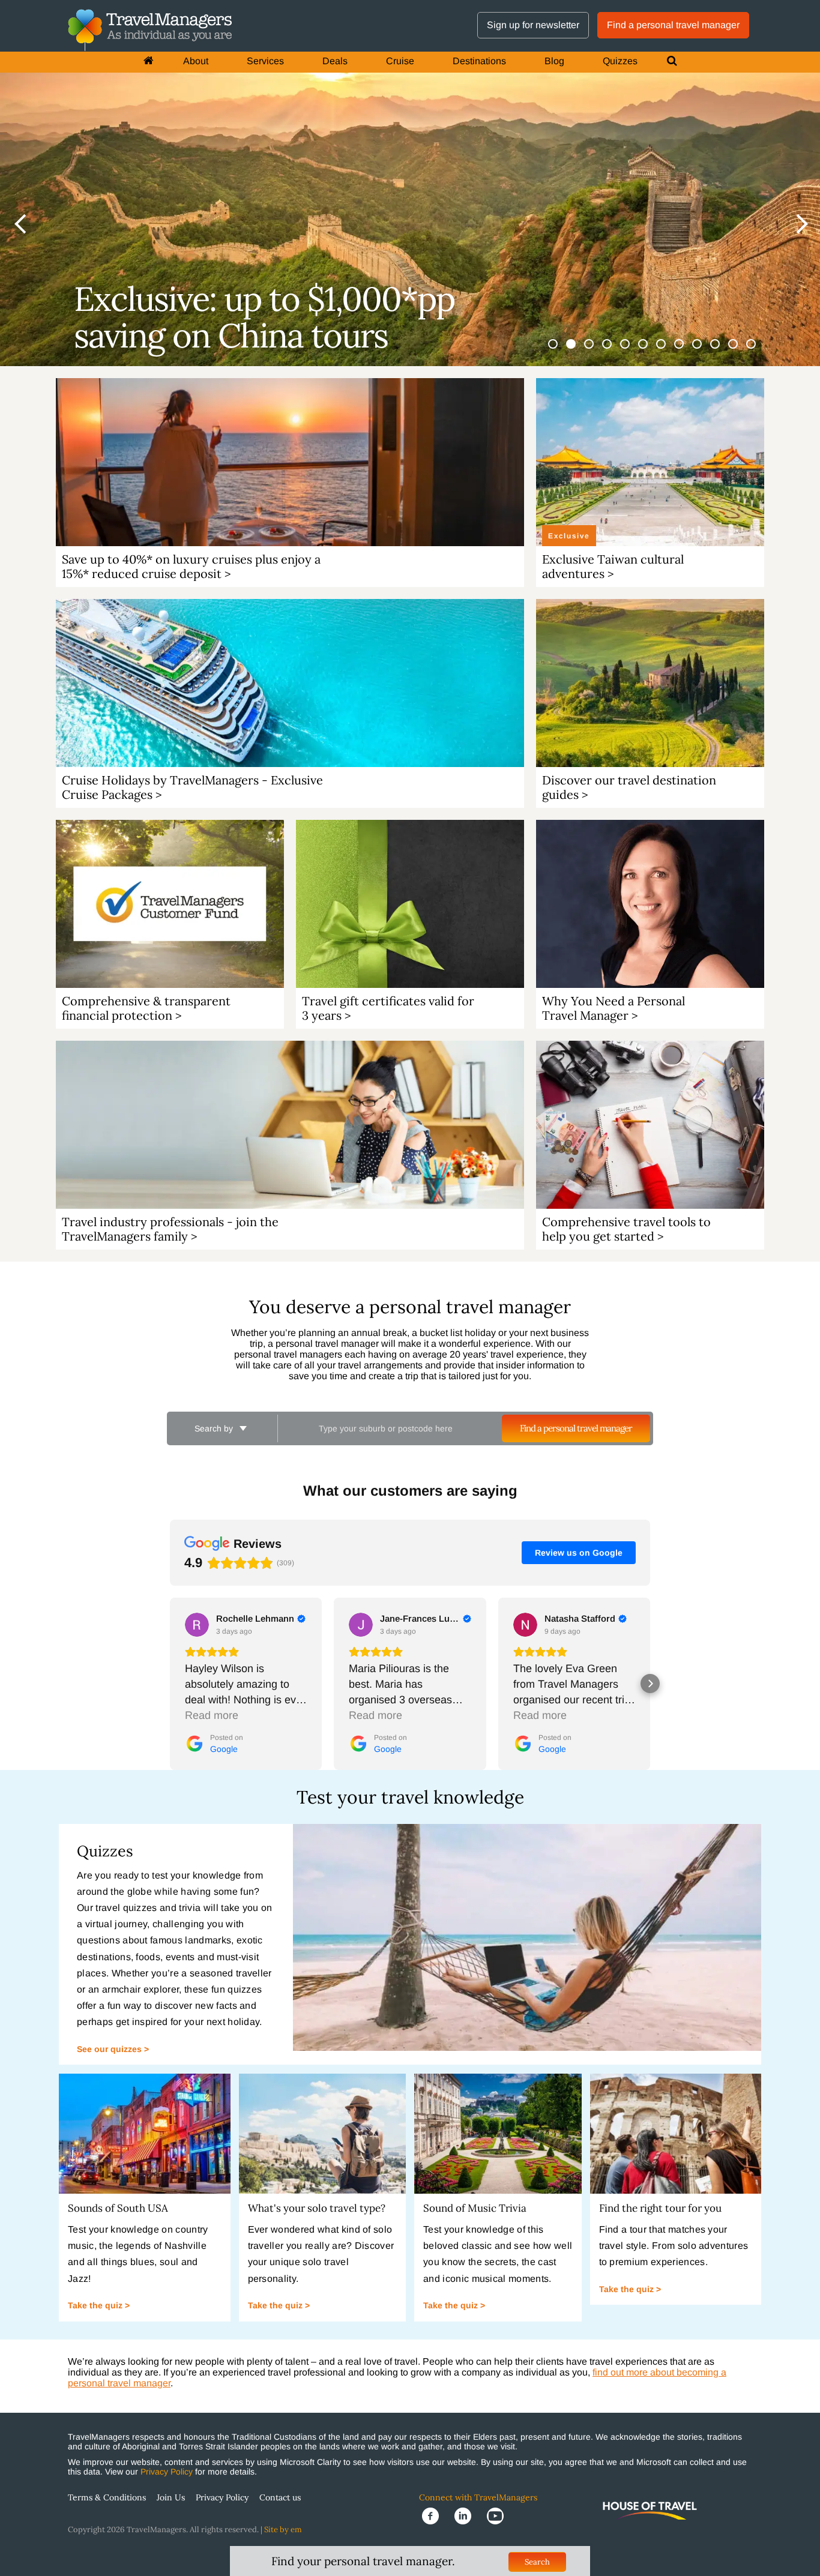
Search (537, 2562)
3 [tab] (596, 351)
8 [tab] (686, 351)
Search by (215, 1428)
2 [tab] (578, 351)
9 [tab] (704, 351)
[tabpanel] (410, 183)
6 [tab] (650, 351)
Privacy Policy (167, 2472)
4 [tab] (614, 351)
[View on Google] (197, 1625)
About (196, 61)
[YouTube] (499, 2515)
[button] (170, 1684)
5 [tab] (632, 351)
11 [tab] (740, 351)
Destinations (479, 61)
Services (265, 61)
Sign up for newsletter (533, 25)
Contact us (280, 2497)
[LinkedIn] (468, 2515)
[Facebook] (435, 2515)
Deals (335, 61)
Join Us (171, 2497)
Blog (554, 61)
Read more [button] (212, 1715)
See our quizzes (110, 2049)
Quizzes (620, 61)
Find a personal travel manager (673, 25)
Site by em (283, 2529)
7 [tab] (668, 351)
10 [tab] (722, 351)
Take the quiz (96, 2305)
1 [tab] (560, 351)
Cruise (400, 61)
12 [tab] (758, 351)
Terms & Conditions (107, 2497)
